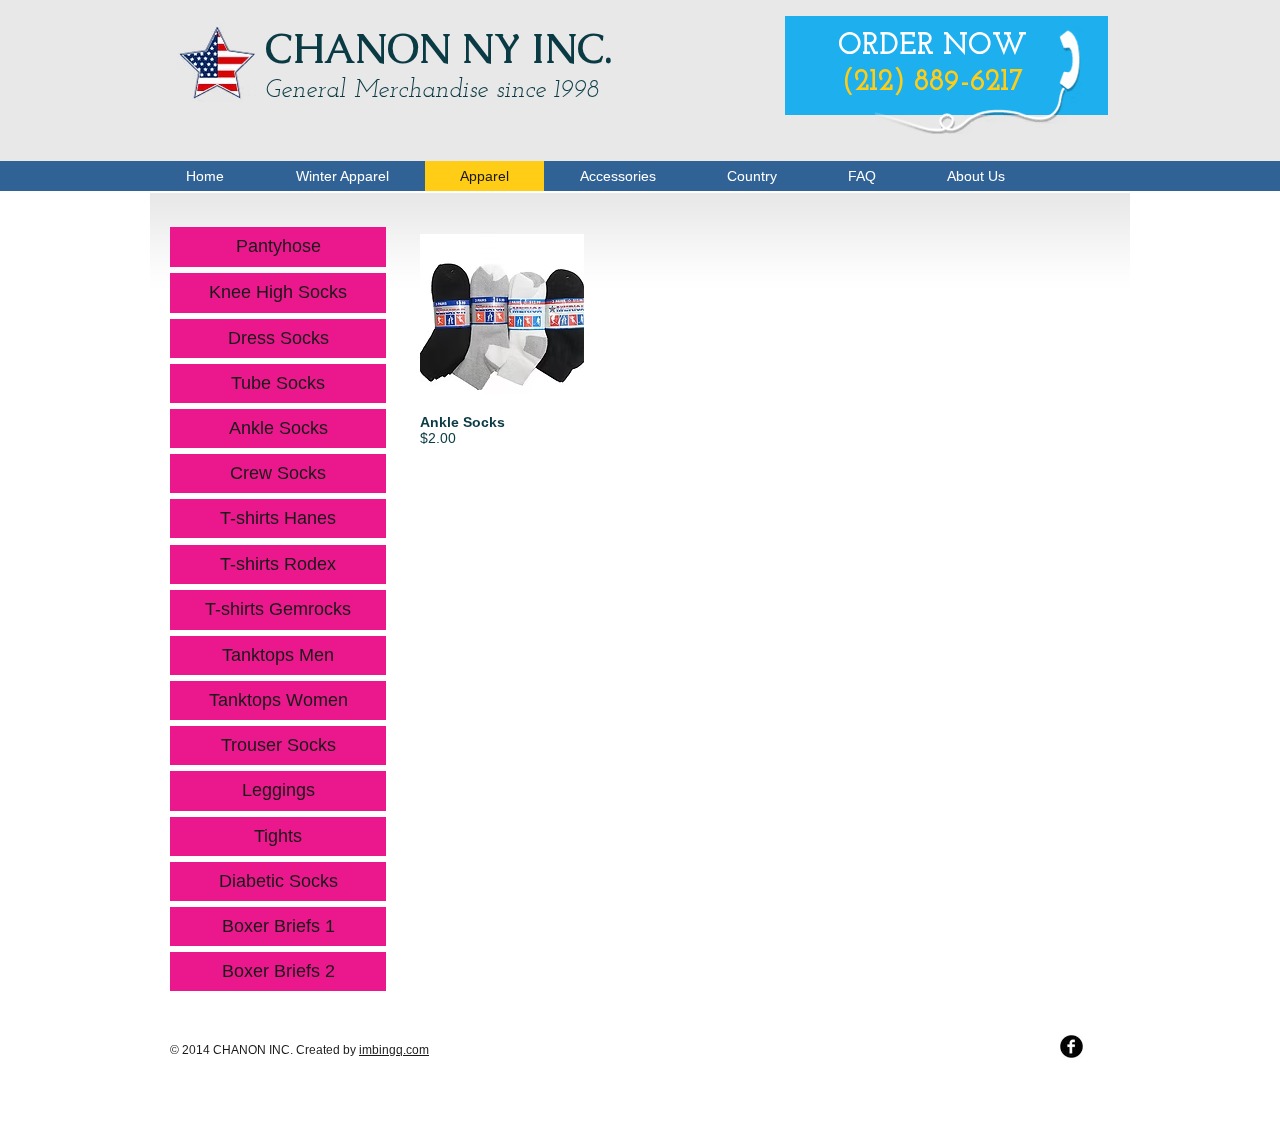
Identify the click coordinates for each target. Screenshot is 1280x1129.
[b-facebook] (1071, 1046)
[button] (502, 362)
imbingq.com (394, 1050)
